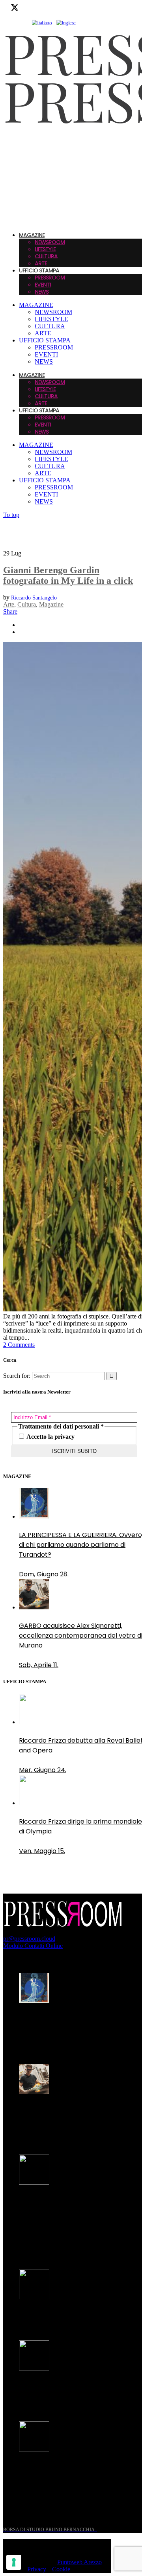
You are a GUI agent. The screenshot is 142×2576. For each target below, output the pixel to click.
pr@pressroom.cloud (29, 1939)
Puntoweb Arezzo (79, 2562)
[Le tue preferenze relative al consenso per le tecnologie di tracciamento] (14, 2562)
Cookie (61, 2569)
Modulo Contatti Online (33, 1946)
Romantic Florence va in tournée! (71, 2316)
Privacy (37, 2569)
